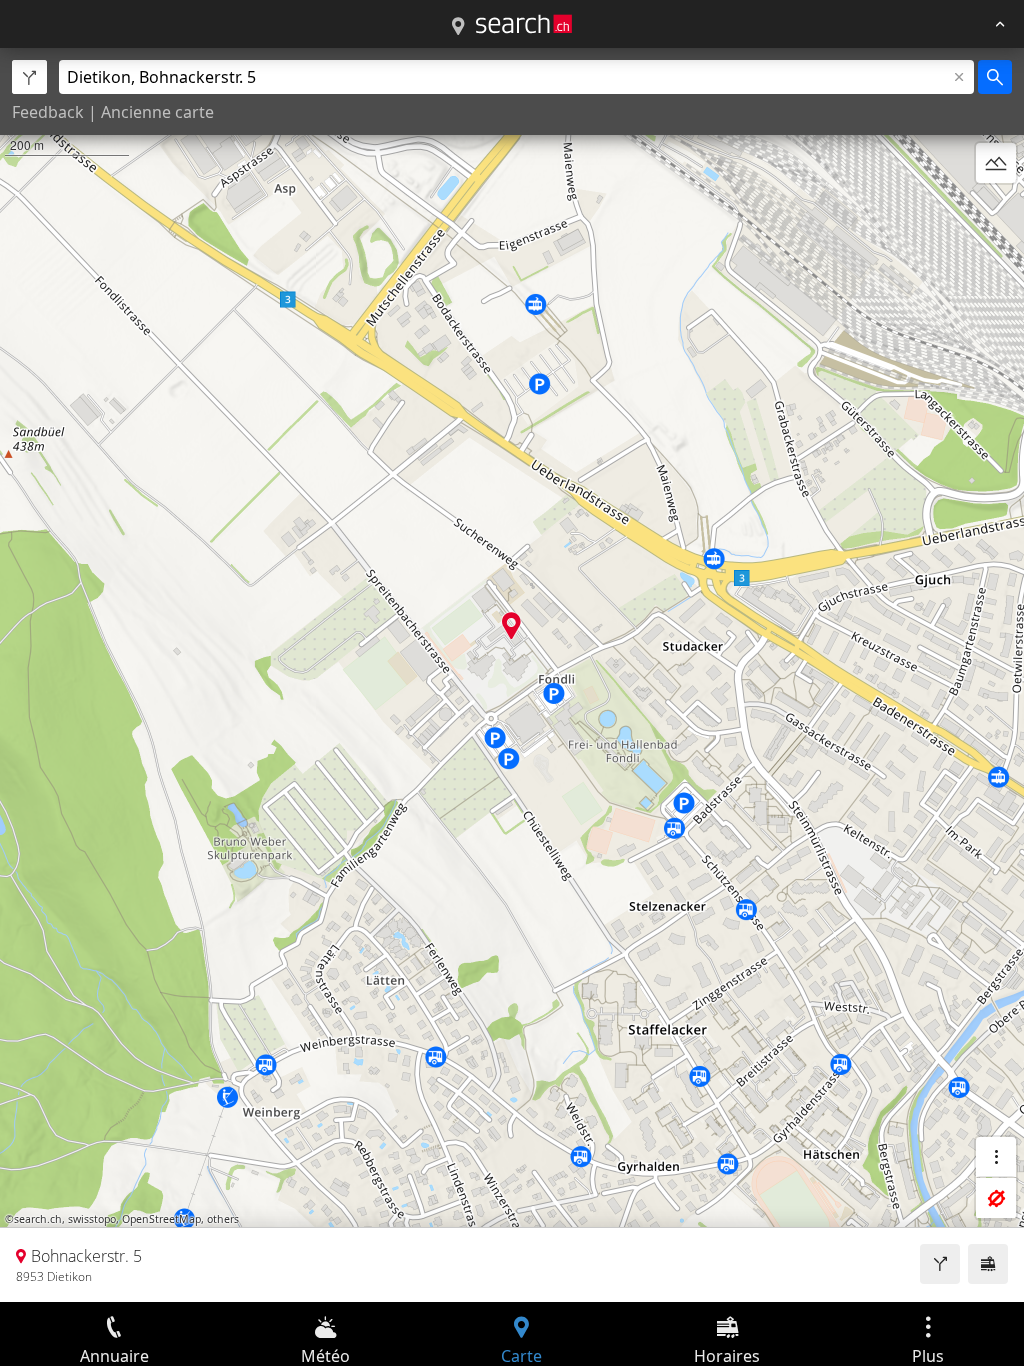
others (223, 1219)
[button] (511, 625)
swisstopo (92, 1219)
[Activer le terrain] (996, 163)
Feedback (48, 112)
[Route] (940, 1264)
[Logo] (524, 24)
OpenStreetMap (161, 1219)
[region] (512, 675)
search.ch (38, 1219)
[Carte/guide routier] (458, 27)
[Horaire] (988, 1264)
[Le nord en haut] (996, 211)
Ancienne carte (157, 112)
